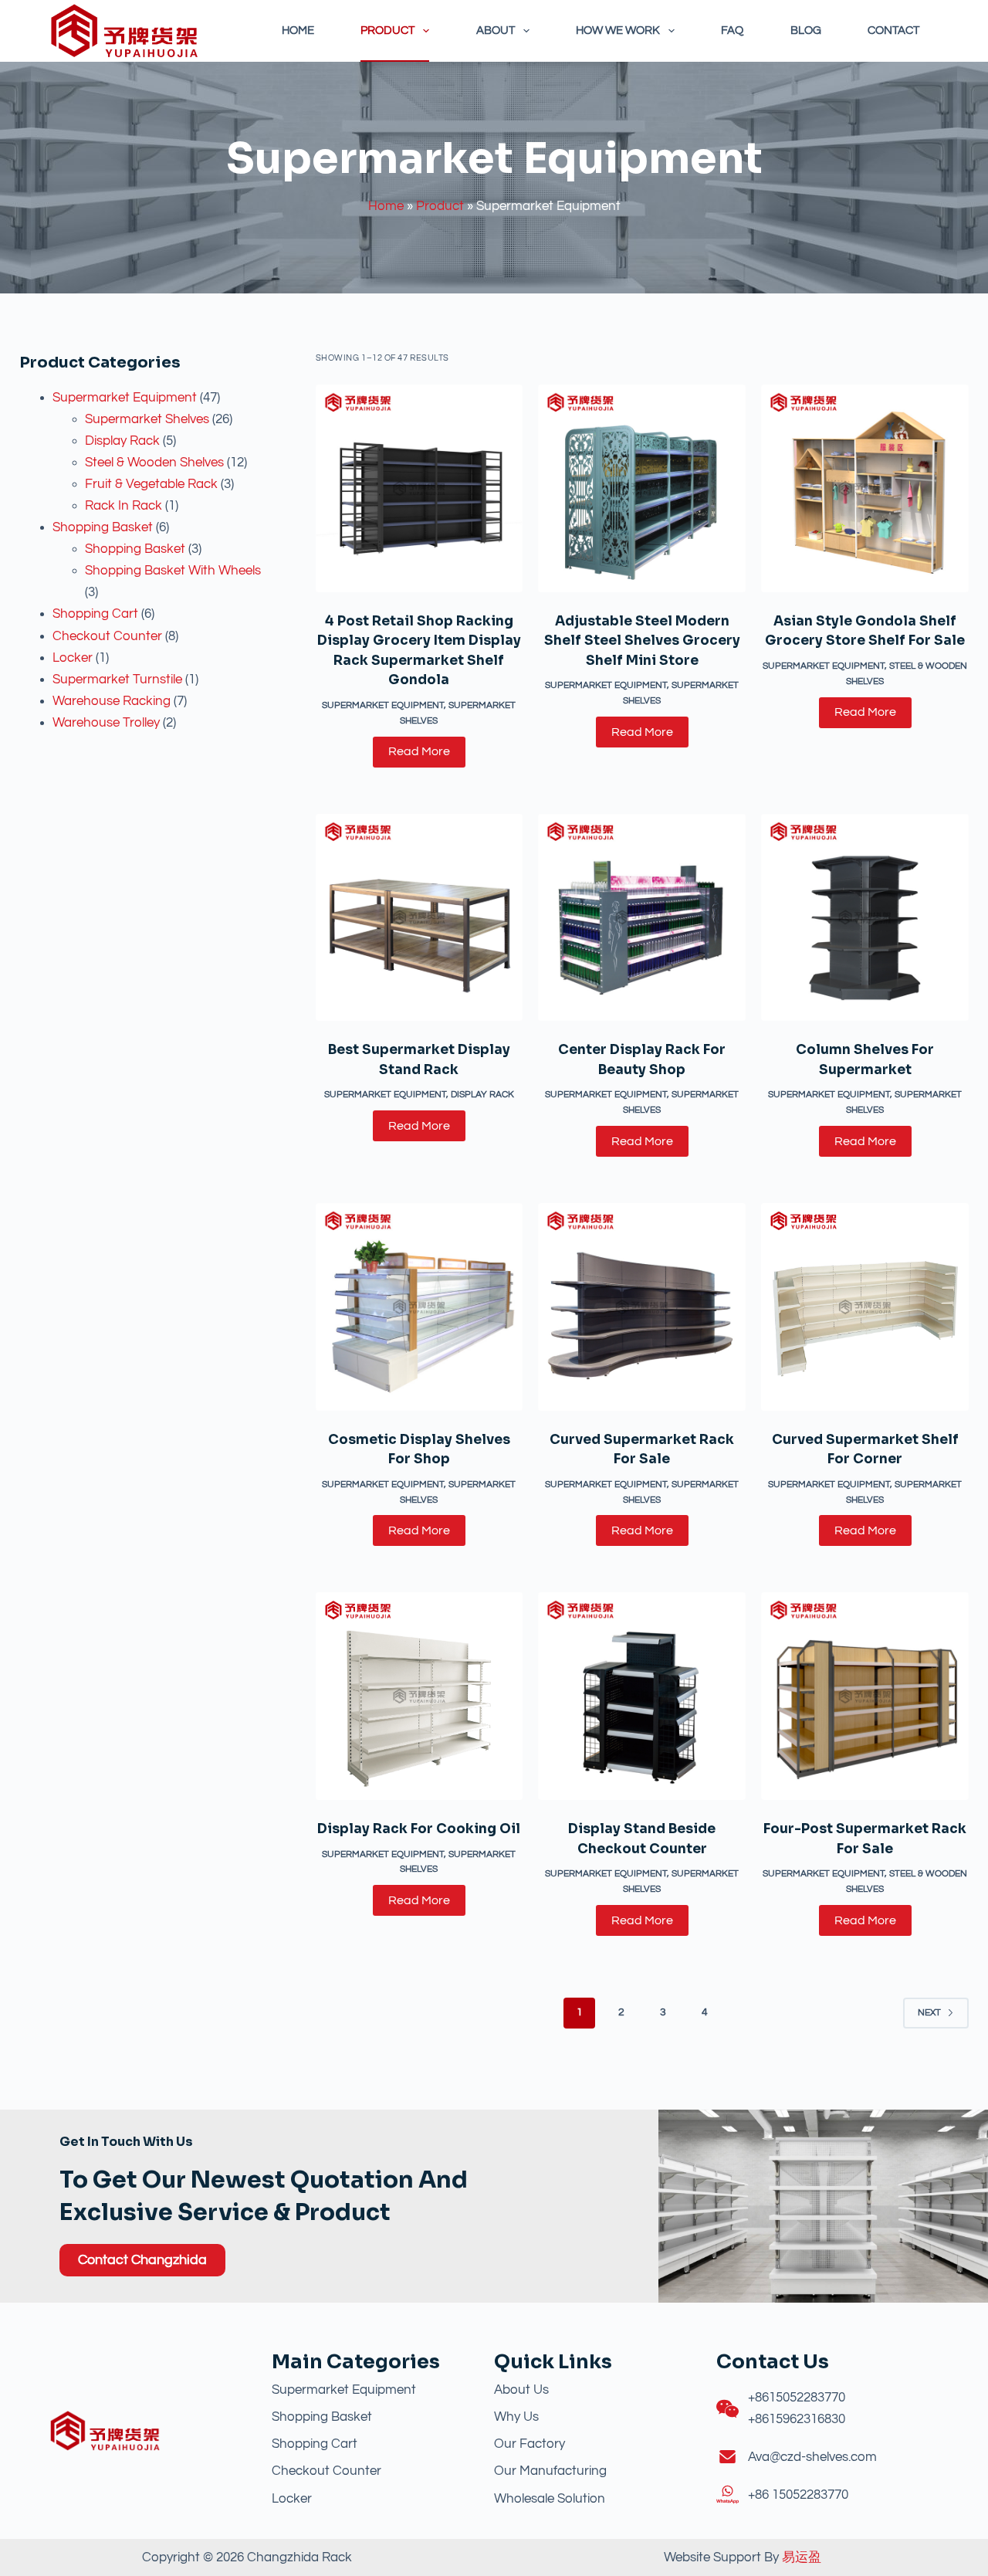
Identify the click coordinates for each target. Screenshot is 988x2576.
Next (929, 2013)
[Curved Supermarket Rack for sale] (642, 1307)
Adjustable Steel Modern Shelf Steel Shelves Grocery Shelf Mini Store (642, 641)
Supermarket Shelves (147, 419)
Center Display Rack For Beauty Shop (642, 1060)
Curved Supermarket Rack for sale (642, 1450)
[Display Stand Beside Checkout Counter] (642, 1696)
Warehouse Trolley (106, 723)
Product (387, 31)
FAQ (732, 31)
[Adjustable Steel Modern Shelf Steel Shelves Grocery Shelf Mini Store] (642, 488)
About (496, 31)
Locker (73, 658)
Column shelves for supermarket (865, 1060)
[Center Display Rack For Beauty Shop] (642, 918)
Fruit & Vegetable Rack (151, 484)
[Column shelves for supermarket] (865, 918)
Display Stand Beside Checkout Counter (642, 1839)
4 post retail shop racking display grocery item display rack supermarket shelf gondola (419, 651)
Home (298, 31)
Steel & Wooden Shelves (154, 463)
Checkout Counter (107, 636)
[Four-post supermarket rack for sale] (865, 1696)
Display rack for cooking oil (419, 1829)
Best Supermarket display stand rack (419, 1060)
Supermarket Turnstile (117, 680)
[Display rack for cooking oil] (420, 1696)
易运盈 (802, 2557)
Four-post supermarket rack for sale (865, 1839)
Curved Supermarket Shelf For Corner (865, 1450)
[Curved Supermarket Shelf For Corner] (865, 1307)
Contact (893, 31)
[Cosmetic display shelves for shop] (420, 1307)
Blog (806, 31)
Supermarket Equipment (125, 398)
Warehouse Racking (112, 701)
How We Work (618, 31)
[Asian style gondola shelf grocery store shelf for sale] (865, 488)
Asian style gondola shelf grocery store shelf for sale (865, 631)
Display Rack (122, 441)
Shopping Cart (95, 614)
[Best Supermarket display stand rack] (420, 918)
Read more (419, 751)
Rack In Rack (123, 506)
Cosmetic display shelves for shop (419, 1450)
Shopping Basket (103, 527)
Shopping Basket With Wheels (173, 571)
